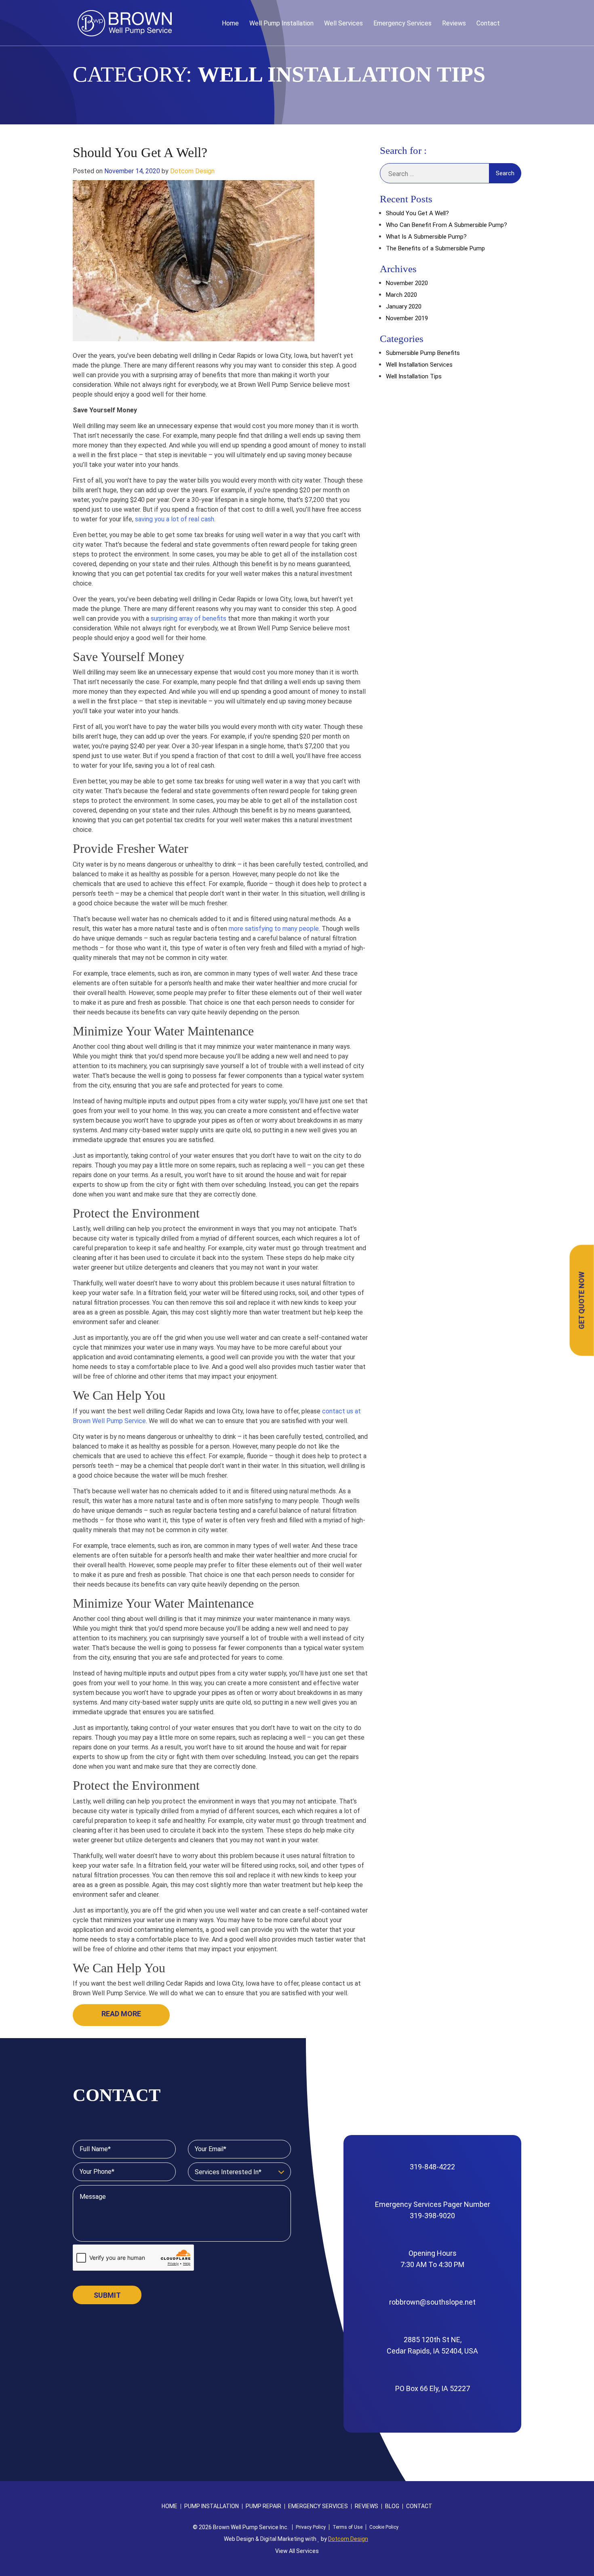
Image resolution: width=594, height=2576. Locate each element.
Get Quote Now (582, 1300)
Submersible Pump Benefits (423, 353)
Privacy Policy (311, 2527)
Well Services (343, 23)
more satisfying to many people (274, 929)
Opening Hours (432, 2259)
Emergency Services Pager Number (433, 2210)
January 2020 (404, 307)
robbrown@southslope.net (432, 2302)
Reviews (454, 23)
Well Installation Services (419, 365)
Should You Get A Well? (140, 152)
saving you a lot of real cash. (175, 519)
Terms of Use (348, 2527)
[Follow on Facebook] (513, 23)
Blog (392, 2506)
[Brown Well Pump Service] (125, 23)
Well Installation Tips (414, 376)
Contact (488, 23)
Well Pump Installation (281, 23)
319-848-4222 (432, 2167)
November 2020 (407, 283)
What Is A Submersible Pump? (426, 237)
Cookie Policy (384, 2527)
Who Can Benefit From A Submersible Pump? (447, 225)
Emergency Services (402, 23)
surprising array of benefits (189, 618)
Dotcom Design (192, 171)
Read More (121, 2014)
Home (230, 23)
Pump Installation (212, 2506)
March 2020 (401, 295)
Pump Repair (263, 2506)
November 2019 (407, 318)
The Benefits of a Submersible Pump (435, 248)
